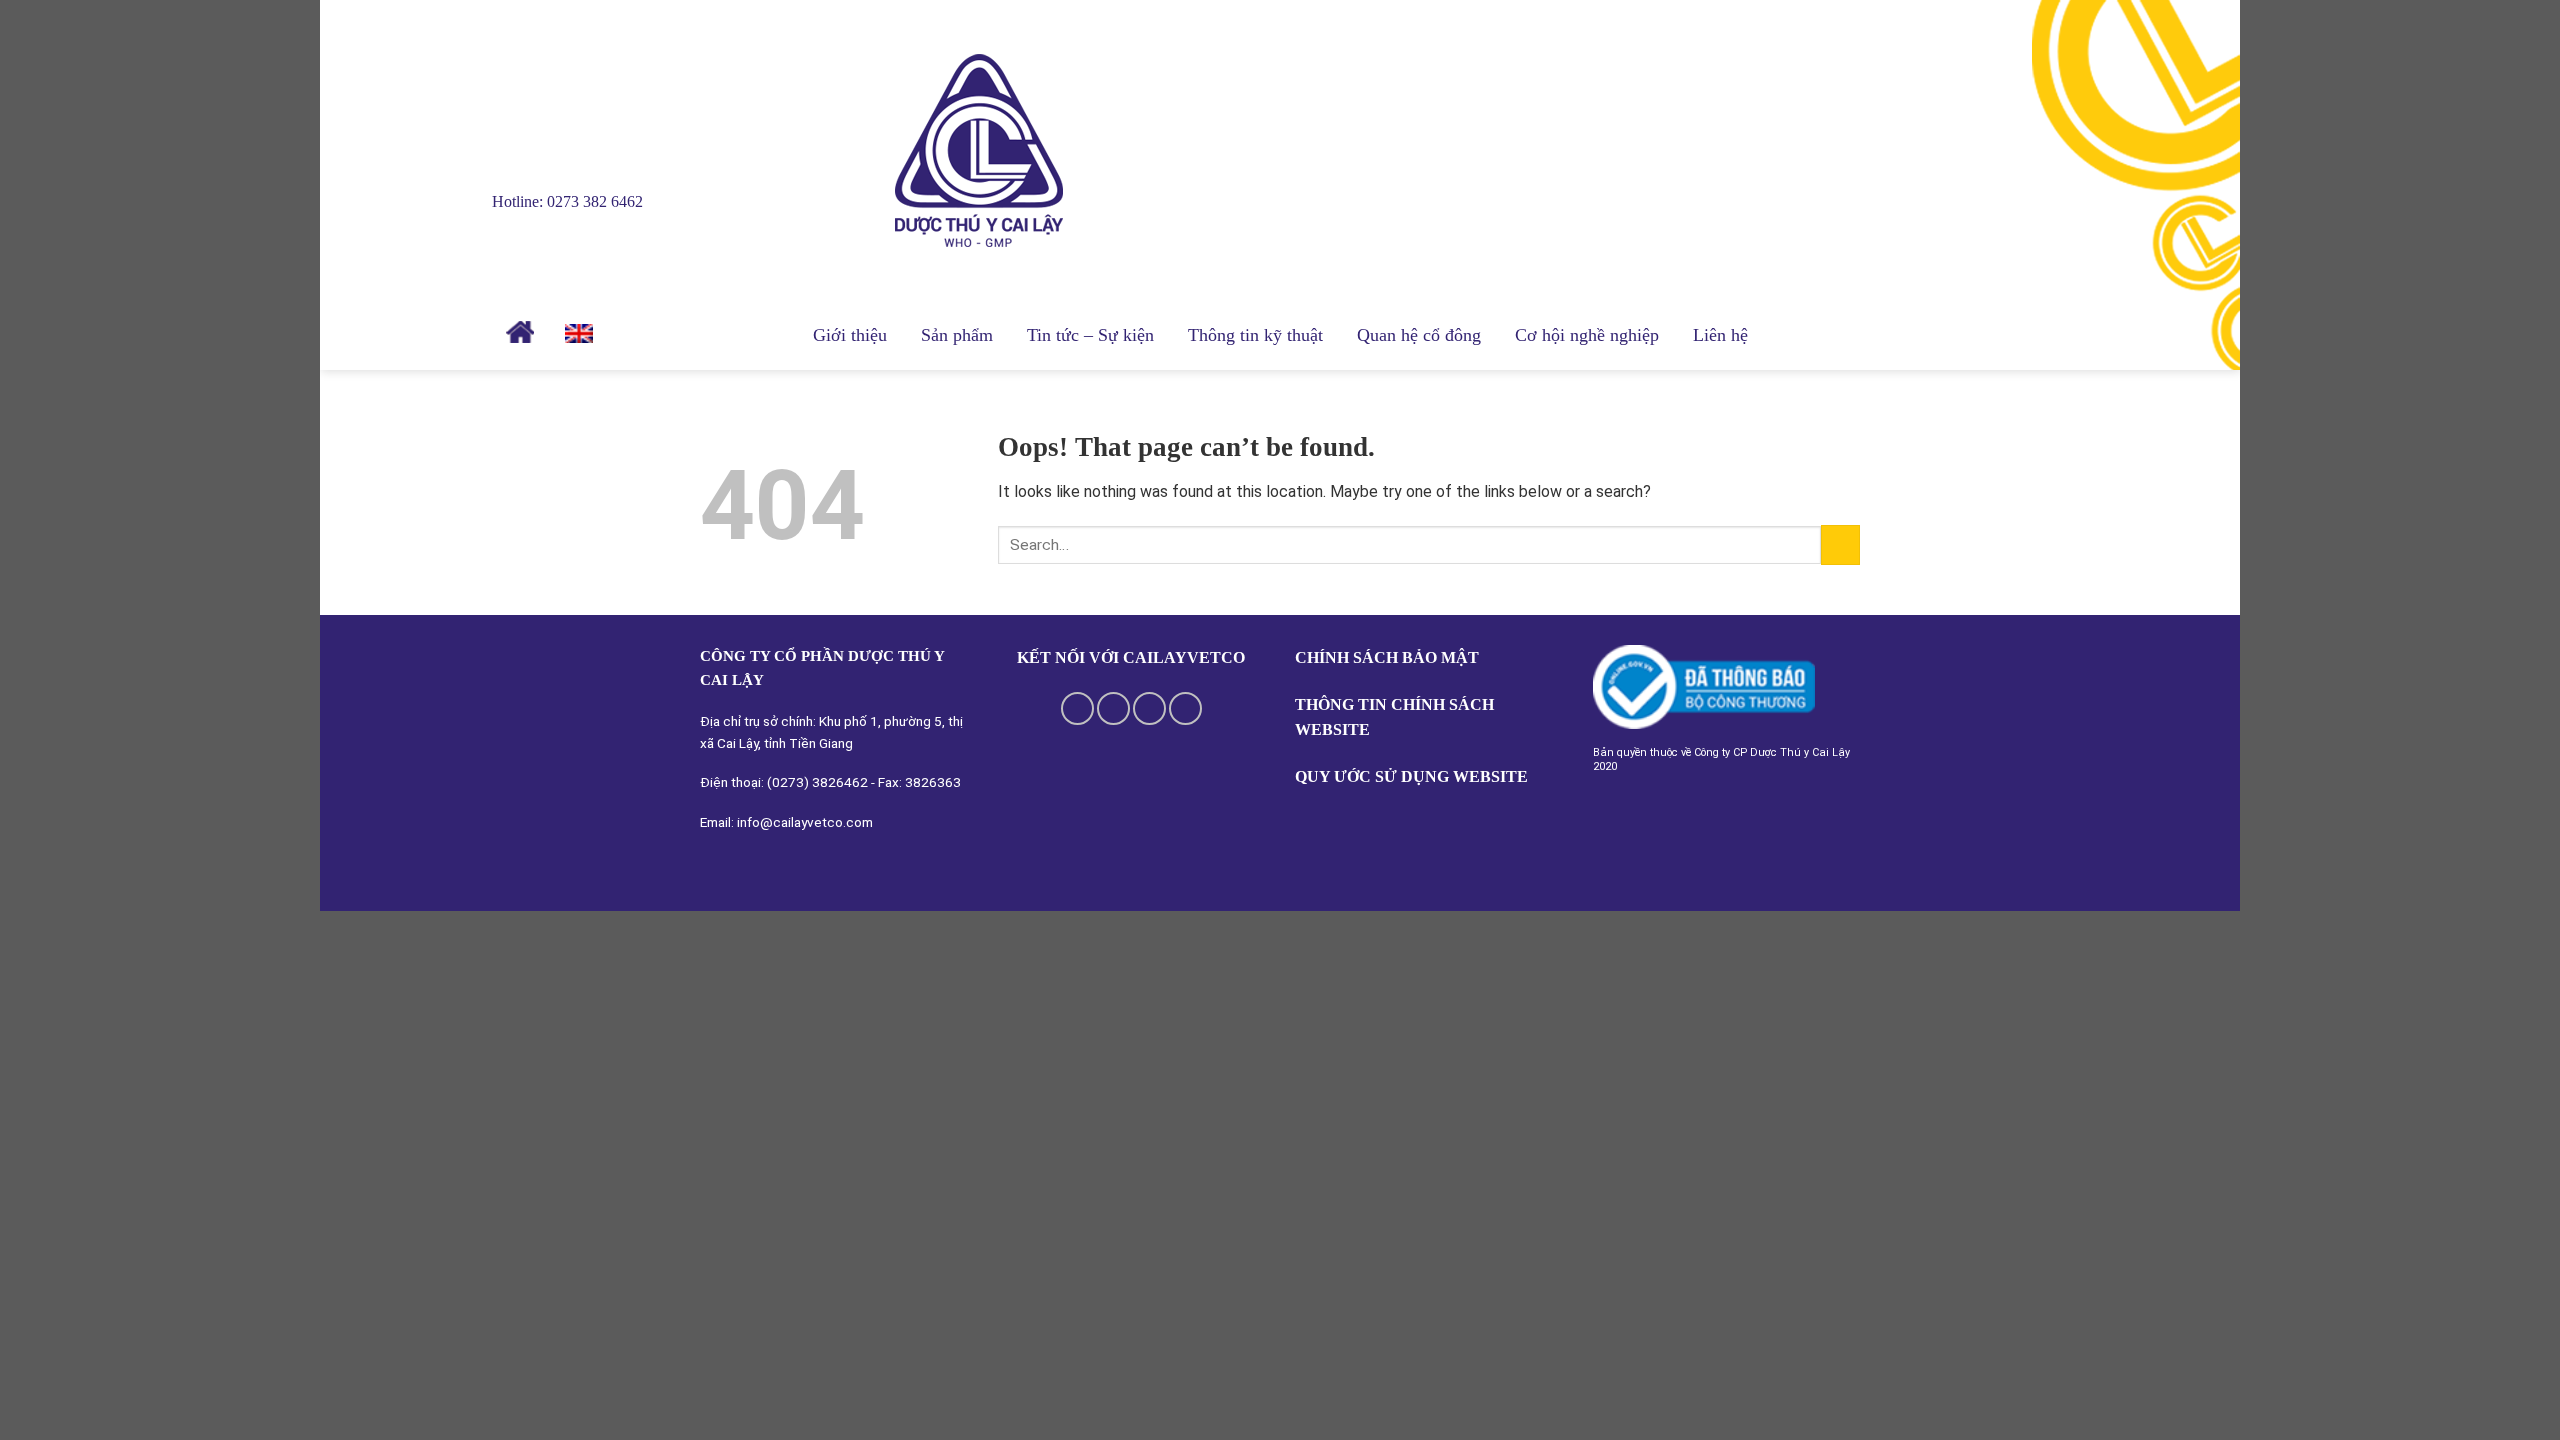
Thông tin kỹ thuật (1255, 335)
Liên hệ (1720, 335)
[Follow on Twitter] (1149, 708)
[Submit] (1840, 544)
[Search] (630, 336)
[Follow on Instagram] (1113, 708)
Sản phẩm (957, 335)
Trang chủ (522, 332)
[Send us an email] (1185, 708)
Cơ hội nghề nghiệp (1587, 335)
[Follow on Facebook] (1077, 708)
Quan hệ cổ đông (1419, 335)
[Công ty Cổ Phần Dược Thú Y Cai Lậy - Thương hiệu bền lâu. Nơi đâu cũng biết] (995, 150)
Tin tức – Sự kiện (1090, 335)
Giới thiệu (850, 335)
